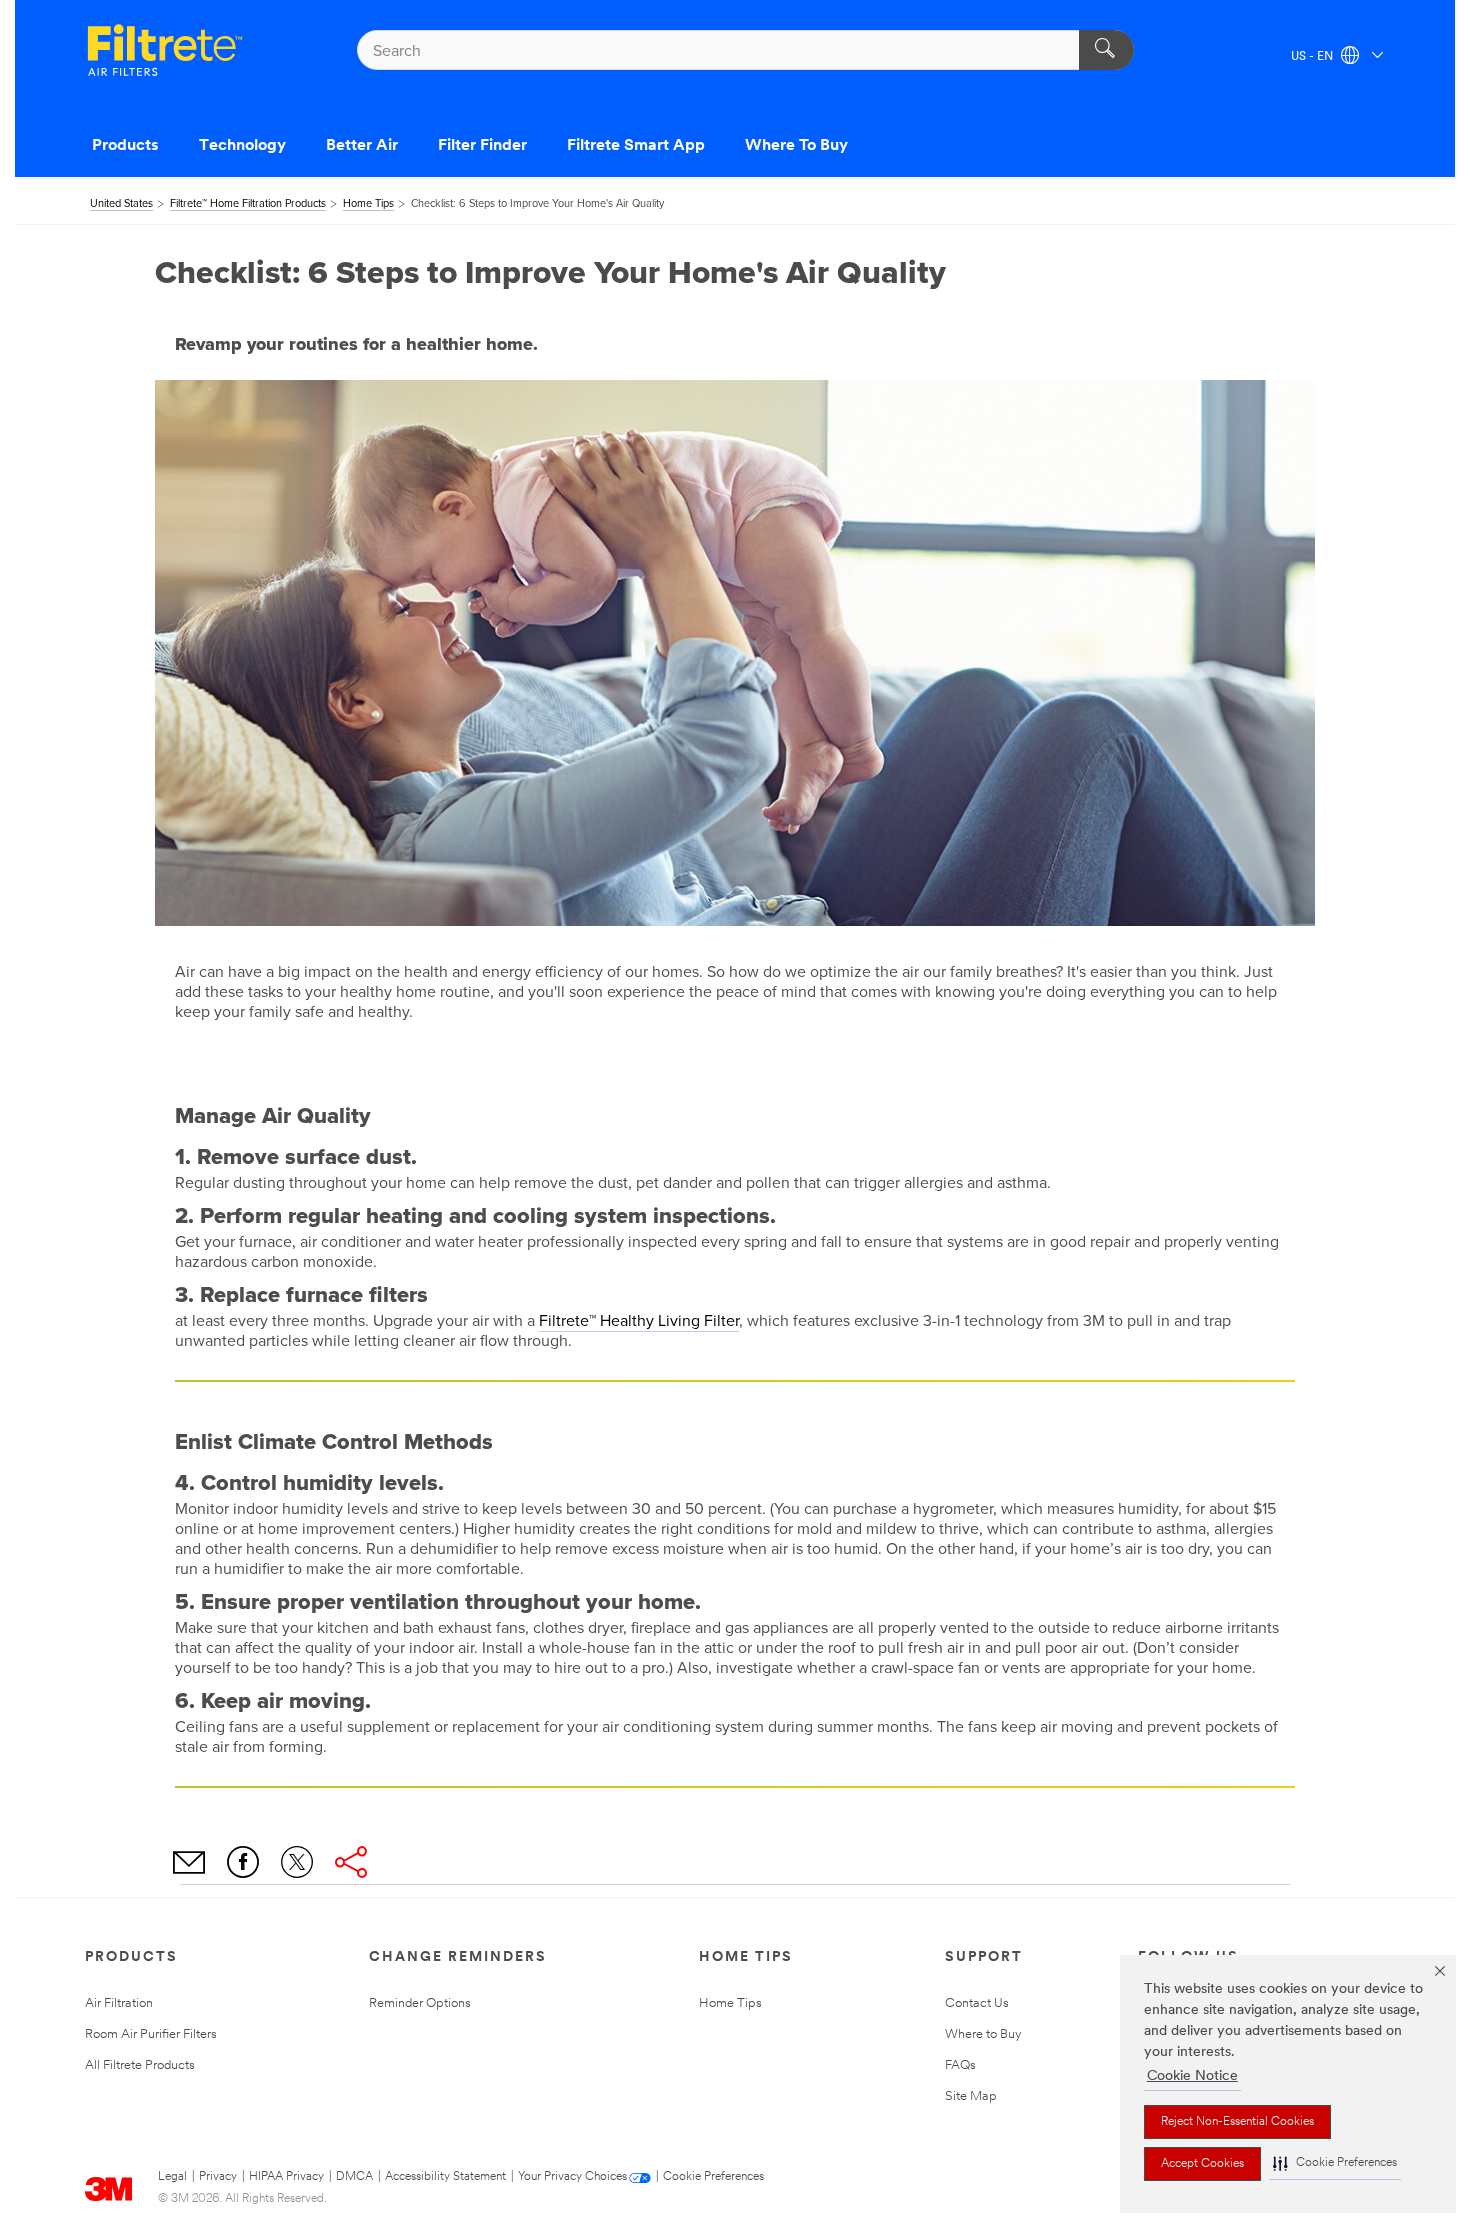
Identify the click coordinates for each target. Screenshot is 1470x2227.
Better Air (362, 146)
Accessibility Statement (445, 2177)
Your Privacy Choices (572, 2177)
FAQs (960, 2065)
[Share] (351, 1862)
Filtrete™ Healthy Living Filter (639, 1321)
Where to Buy (983, 2034)
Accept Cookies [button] (1202, 2164)
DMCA (354, 2177)
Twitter (297, 1862)
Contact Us (977, 2003)
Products (125, 146)
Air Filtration (119, 2003)
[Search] (1106, 50)
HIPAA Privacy (286, 2177)
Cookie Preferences (713, 2177)
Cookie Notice (1192, 2076)
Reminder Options (420, 2003)
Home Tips (730, 2003)
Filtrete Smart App (636, 146)
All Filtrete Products (140, 2065)
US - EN (1313, 57)
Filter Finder (482, 146)
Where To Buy (796, 146)
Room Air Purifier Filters (151, 2034)
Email (189, 1862)
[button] (1335, 2163)
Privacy (218, 2177)
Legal (172, 2177)
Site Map (971, 2096)
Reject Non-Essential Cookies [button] (1237, 2122)
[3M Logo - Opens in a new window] (165, 50)
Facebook (243, 1862)
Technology (242, 146)
